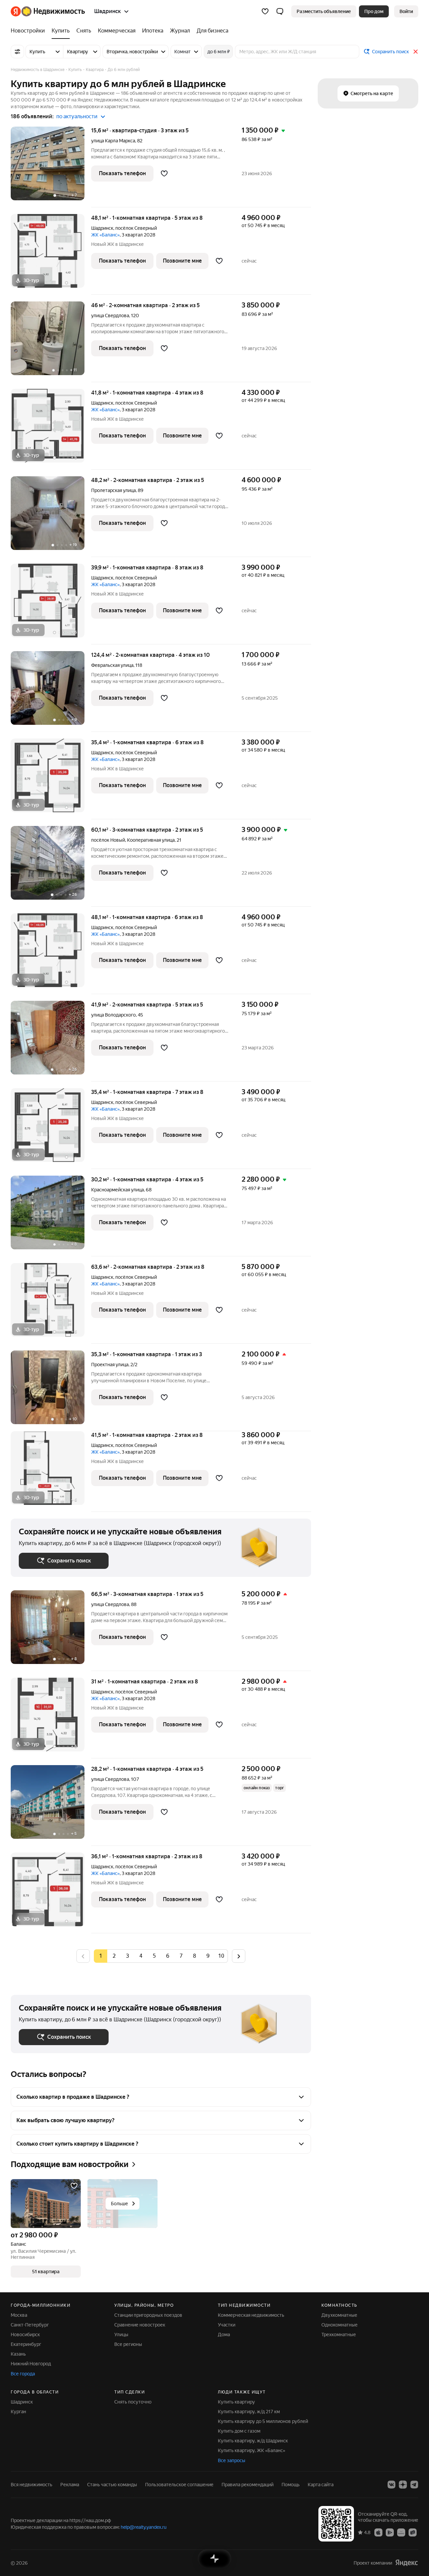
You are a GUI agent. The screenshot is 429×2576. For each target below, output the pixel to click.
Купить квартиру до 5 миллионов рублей (263, 2421)
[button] (280, 11)
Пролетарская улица (113, 490)
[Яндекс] (407, 2563)
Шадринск (102, 228)
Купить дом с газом (239, 2431)
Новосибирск (25, 2335)
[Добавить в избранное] (164, 173)
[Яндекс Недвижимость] (48, 11)
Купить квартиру (236, 2402)
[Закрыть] (416, 52)
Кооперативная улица (151, 840)
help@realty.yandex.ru (144, 2527)
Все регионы (128, 2344)
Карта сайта (321, 2485)
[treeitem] (29, 31)
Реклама (70, 2485)
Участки (227, 2325)
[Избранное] (265, 11)
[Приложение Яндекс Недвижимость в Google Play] (390, 2532)
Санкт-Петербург (30, 2325)
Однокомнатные (340, 2325)
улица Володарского (113, 1015)
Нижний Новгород (31, 2364)
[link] (406, 11)
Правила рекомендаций (248, 2485)
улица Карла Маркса (113, 141)
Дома (224, 2335)
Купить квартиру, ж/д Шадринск (253, 2441)
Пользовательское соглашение (179, 2485)
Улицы (121, 2335)
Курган (18, 2412)
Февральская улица (112, 665)
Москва (19, 2315)
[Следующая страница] (239, 1956)
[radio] (114, 1956)
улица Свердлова (110, 316)
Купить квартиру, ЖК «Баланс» (252, 2450)
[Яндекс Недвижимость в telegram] (414, 2485)
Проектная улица (110, 1365)
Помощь (291, 2485)
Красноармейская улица (117, 1190)
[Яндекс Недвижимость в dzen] (403, 2485)
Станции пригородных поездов (148, 2315)
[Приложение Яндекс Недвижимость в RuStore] (413, 2532)
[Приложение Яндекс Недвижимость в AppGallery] (401, 2532)
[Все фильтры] (17, 52)
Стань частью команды (112, 2485)
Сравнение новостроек (140, 2325)
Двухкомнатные (339, 2315)
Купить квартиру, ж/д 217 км (249, 2412)
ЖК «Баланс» (105, 235)
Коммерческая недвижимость (251, 2315)
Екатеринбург (26, 2344)
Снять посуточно (133, 2402)
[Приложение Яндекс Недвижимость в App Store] (378, 2532)
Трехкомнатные (339, 2335)
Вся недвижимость (32, 2485)
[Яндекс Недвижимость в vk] (391, 2485)
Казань (18, 2354)
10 (221, 1956)
